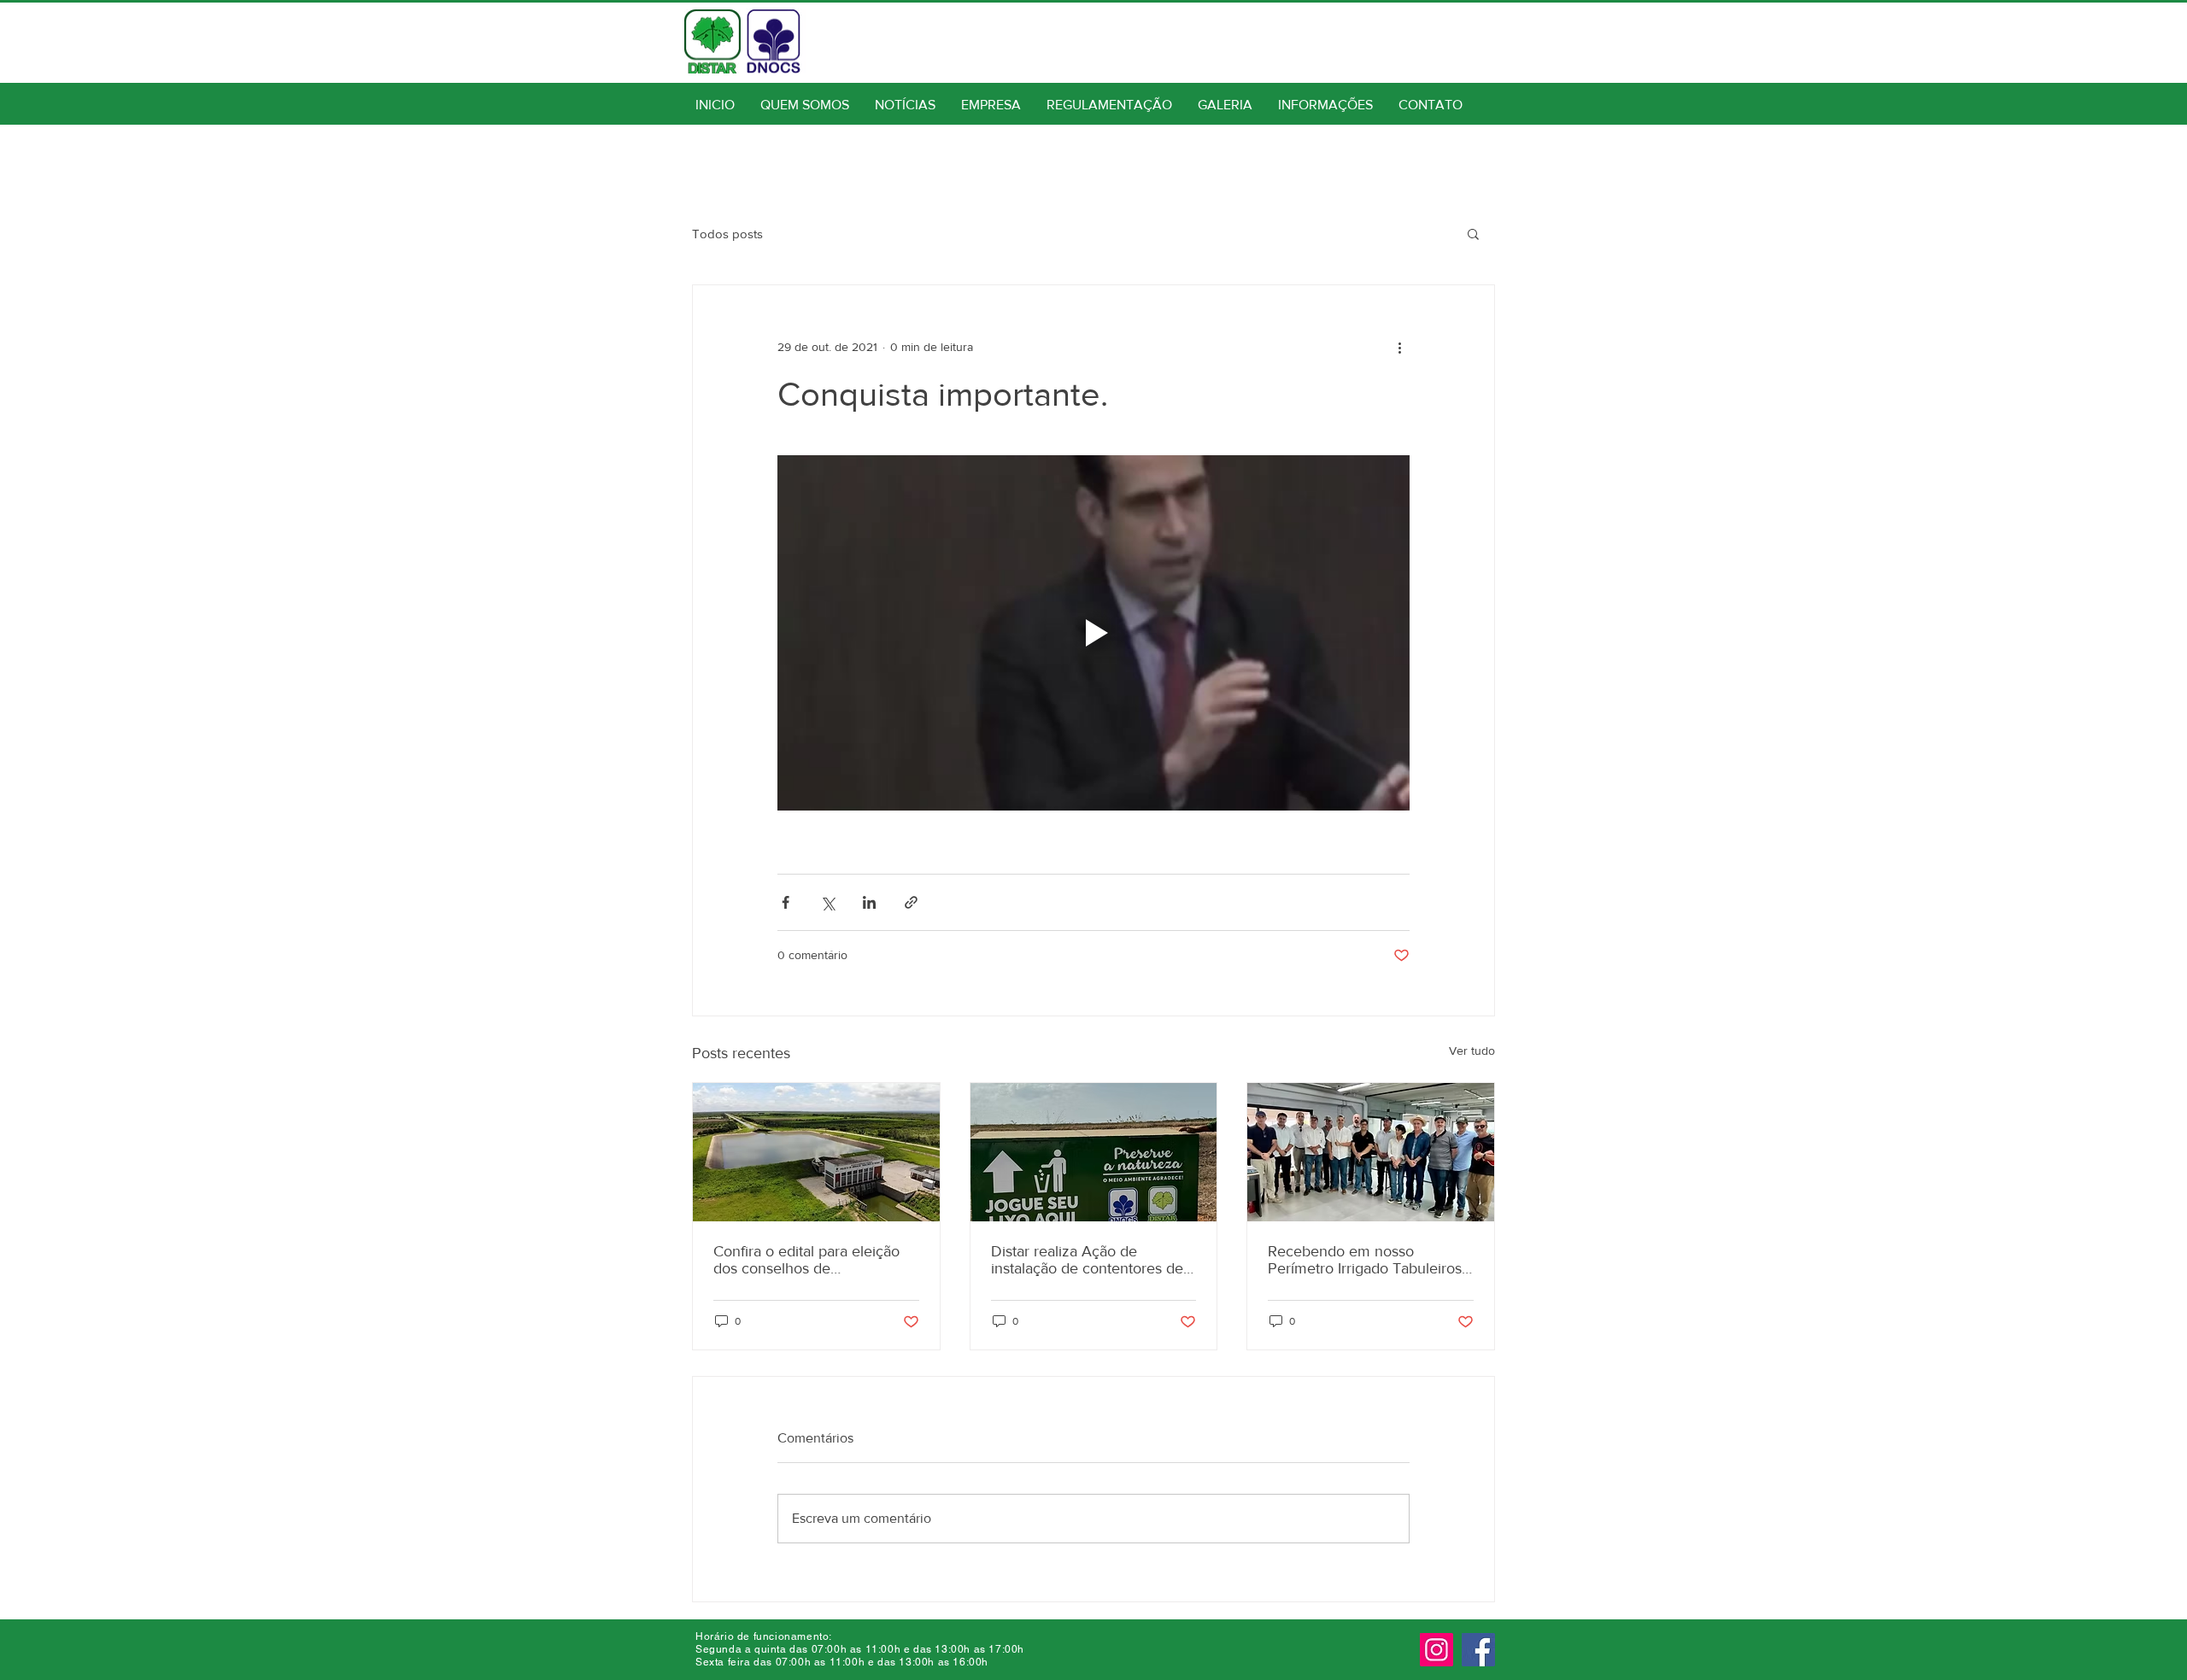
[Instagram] (1437, 1650)
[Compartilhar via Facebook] (786, 902)
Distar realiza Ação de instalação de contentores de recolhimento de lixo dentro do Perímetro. (1087, 1260)
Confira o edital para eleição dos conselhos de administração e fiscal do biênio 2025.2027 (806, 1260)
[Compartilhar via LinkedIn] (869, 902)
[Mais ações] (1399, 347)
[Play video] (1093, 633)
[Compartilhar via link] (911, 902)
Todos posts (727, 234)
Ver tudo (1472, 1051)
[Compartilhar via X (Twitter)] (827, 902)
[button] (1473, 233)
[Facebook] (1478, 1650)
